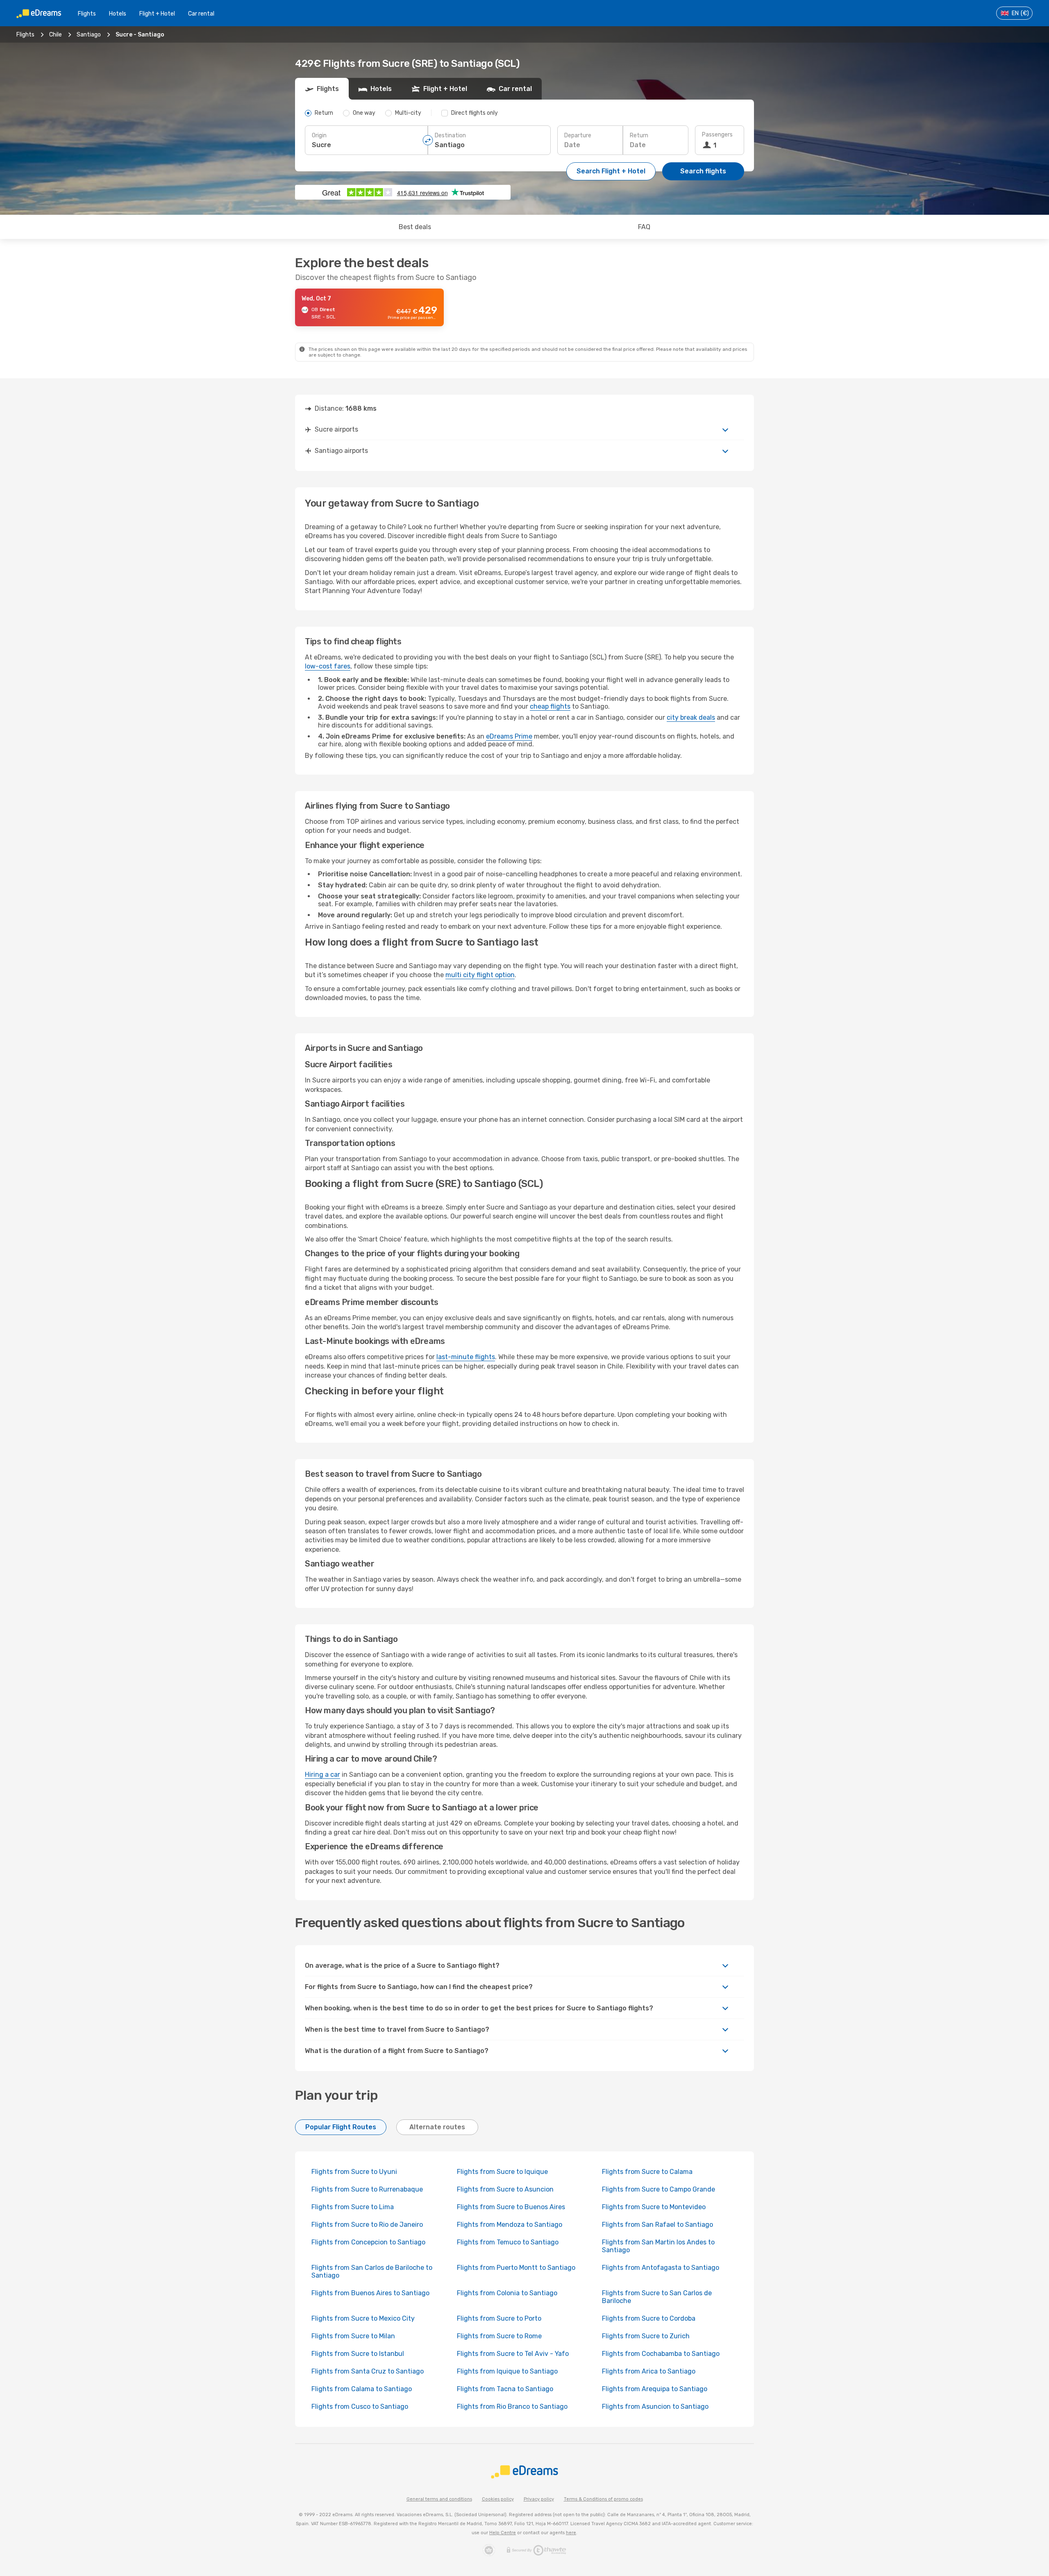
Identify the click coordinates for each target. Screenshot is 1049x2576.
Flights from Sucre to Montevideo (654, 2207)
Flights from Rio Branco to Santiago (512, 2407)
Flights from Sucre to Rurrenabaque (367, 2189)
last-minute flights (466, 1357)
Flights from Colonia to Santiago (507, 2293)
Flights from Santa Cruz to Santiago (368, 2371)
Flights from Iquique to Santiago (507, 2371)
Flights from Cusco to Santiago (360, 2407)
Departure (578, 135)
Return (639, 135)
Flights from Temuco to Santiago (508, 2242)
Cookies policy (498, 2499)
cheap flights (550, 706)
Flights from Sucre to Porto (499, 2318)
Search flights (703, 171)
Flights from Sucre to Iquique (502, 2172)
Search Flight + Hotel (611, 171)
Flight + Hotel (157, 14)
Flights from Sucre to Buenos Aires (511, 2207)
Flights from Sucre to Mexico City (363, 2318)
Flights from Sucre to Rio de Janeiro (367, 2225)
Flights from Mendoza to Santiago (510, 2225)
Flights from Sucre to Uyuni (354, 2172)
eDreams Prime (509, 736)
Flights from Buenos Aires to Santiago (370, 2293)
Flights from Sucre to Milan (353, 2336)
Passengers (717, 135)
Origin (319, 135)
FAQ (644, 227)
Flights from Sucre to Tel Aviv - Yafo (513, 2354)
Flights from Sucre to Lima (353, 2207)
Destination (450, 135)
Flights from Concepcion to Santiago (368, 2242)
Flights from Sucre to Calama (647, 2172)
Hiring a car (322, 1775)
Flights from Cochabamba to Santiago (661, 2354)
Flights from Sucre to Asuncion (505, 2189)
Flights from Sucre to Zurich (646, 2336)
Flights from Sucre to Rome (499, 2336)
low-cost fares (328, 666)
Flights (87, 14)
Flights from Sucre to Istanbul (358, 2354)
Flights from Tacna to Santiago (505, 2389)
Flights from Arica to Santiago (649, 2371)
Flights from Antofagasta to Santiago (661, 2268)
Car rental (201, 14)
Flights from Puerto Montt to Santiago (516, 2268)
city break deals (691, 717)
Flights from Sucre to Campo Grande (658, 2189)
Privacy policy (539, 2499)
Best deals (415, 227)
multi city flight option (480, 975)
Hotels (118, 14)
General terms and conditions (439, 2499)
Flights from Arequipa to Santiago (655, 2389)
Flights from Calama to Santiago (362, 2389)
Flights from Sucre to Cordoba (649, 2318)
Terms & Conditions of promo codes (603, 2499)
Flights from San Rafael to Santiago (657, 2225)
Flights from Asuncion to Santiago (655, 2407)
